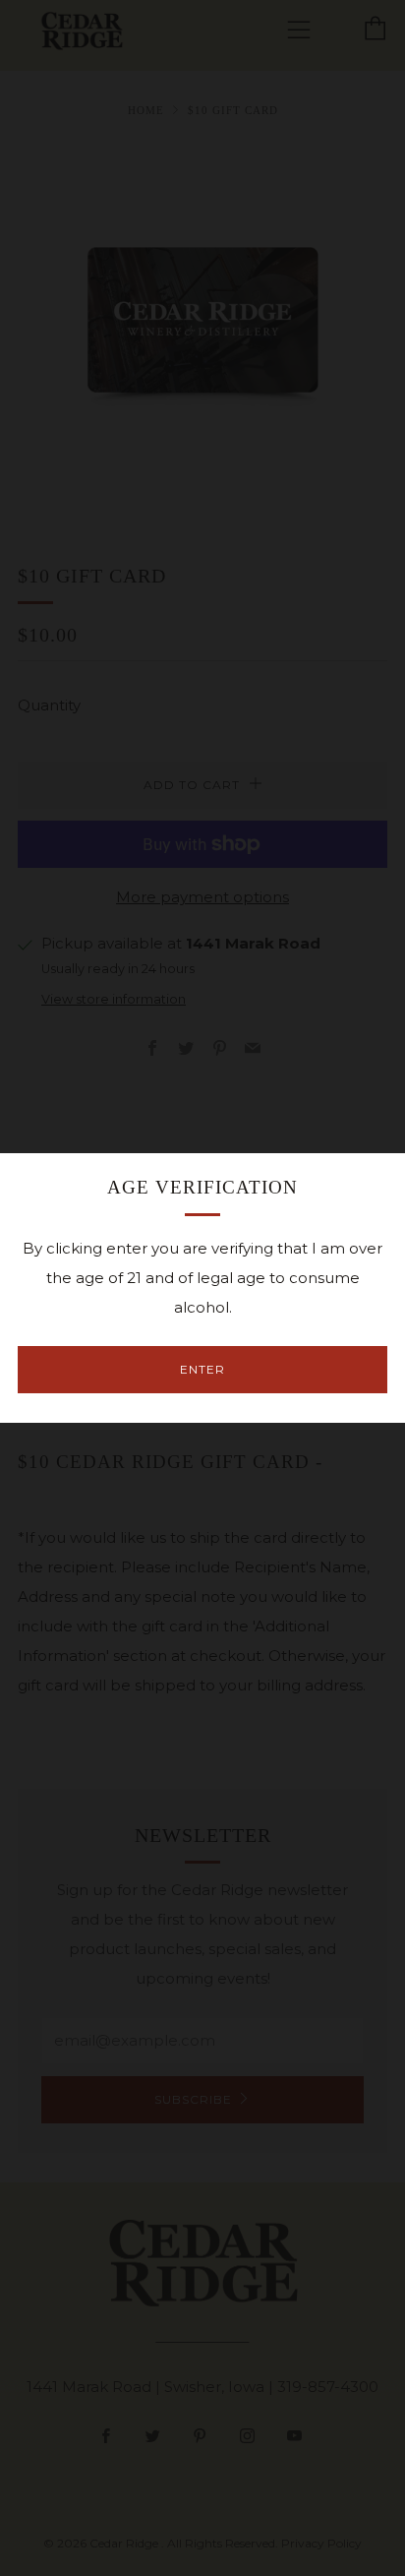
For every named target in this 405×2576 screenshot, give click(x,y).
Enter (202, 1369)
